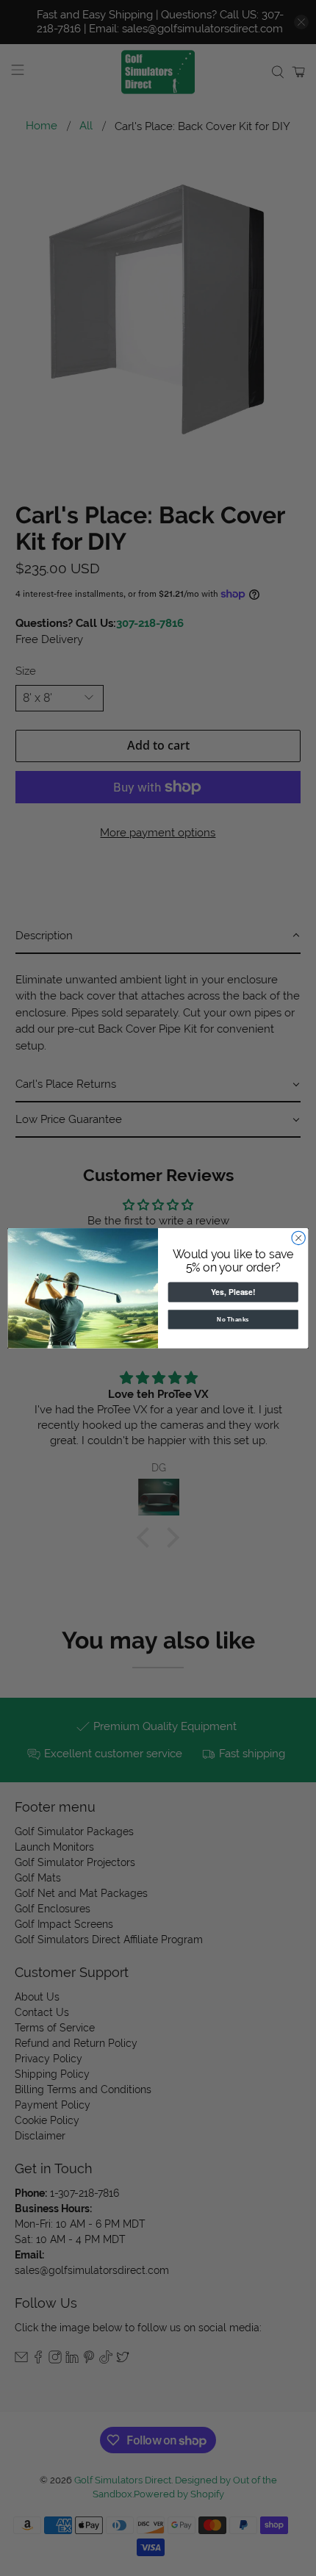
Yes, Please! (233, 1292)
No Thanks (233, 1319)
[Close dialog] (298, 1238)
